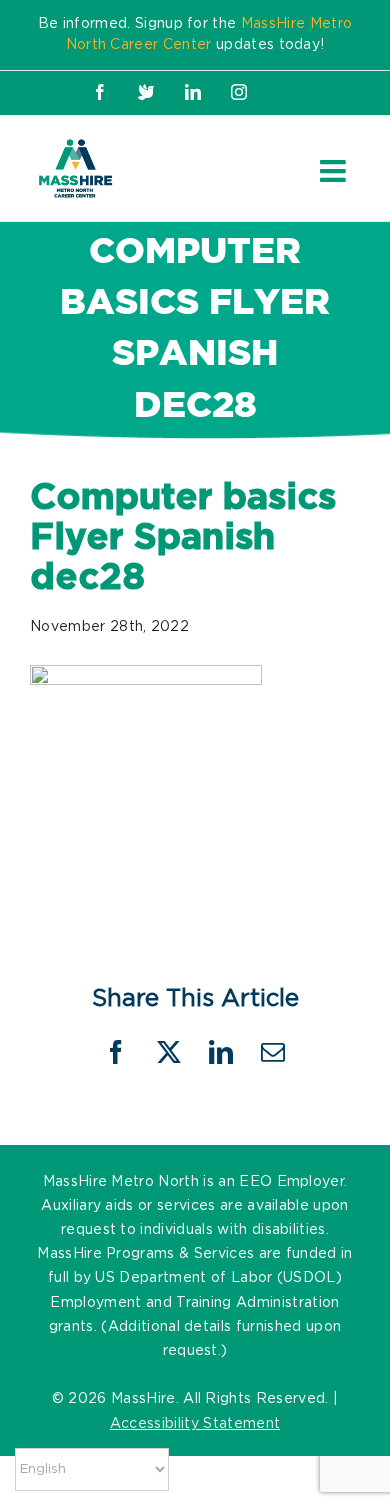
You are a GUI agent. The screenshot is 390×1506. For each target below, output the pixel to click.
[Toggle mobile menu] (335, 171)
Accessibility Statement (195, 1424)
